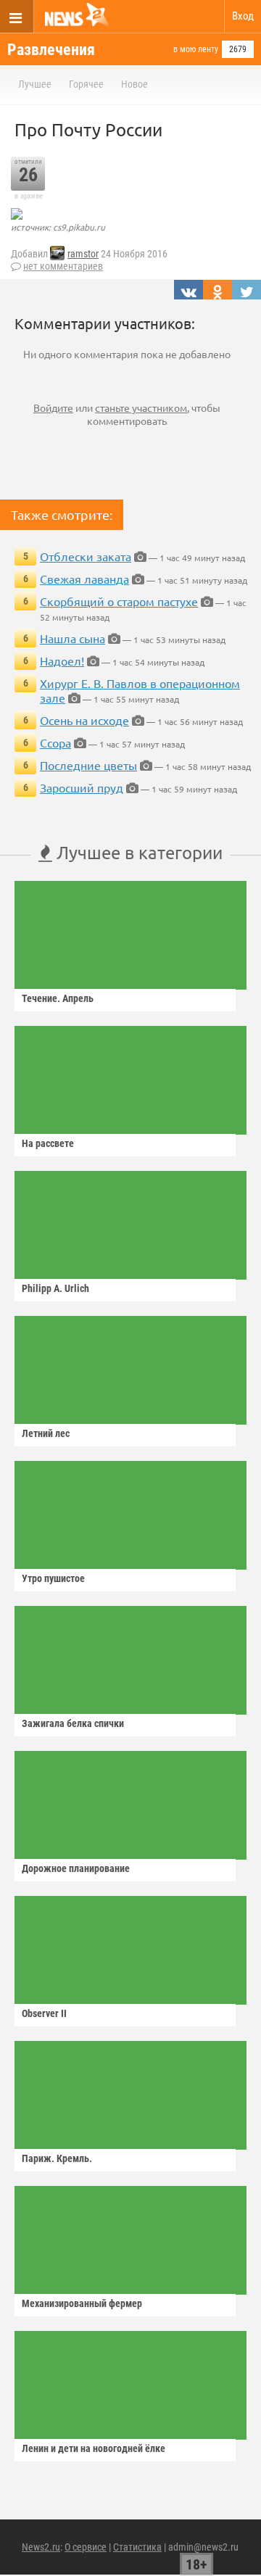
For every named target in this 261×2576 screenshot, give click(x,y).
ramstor (83, 254)
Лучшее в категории (137, 852)
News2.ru (41, 2547)
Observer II (44, 2013)
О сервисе (86, 2547)
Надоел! (62, 660)
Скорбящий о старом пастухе (119, 601)
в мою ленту (196, 49)
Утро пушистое (53, 1578)
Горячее (86, 84)
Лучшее (35, 84)
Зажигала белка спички (73, 1723)
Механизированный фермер (82, 2303)
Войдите (53, 407)
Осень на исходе (84, 720)
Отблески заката (86, 556)
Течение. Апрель (58, 998)
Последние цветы (88, 765)
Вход (243, 16)
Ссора (55, 742)
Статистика (137, 2547)
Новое (134, 84)
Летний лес (46, 1433)
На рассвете (48, 1143)
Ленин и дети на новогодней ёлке (94, 2448)
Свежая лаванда (84, 579)
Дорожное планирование (76, 1868)
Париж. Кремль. (57, 2158)
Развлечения (51, 50)
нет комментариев (63, 266)
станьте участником (141, 407)
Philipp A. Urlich (55, 1288)
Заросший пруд (82, 787)
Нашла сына (72, 638)
